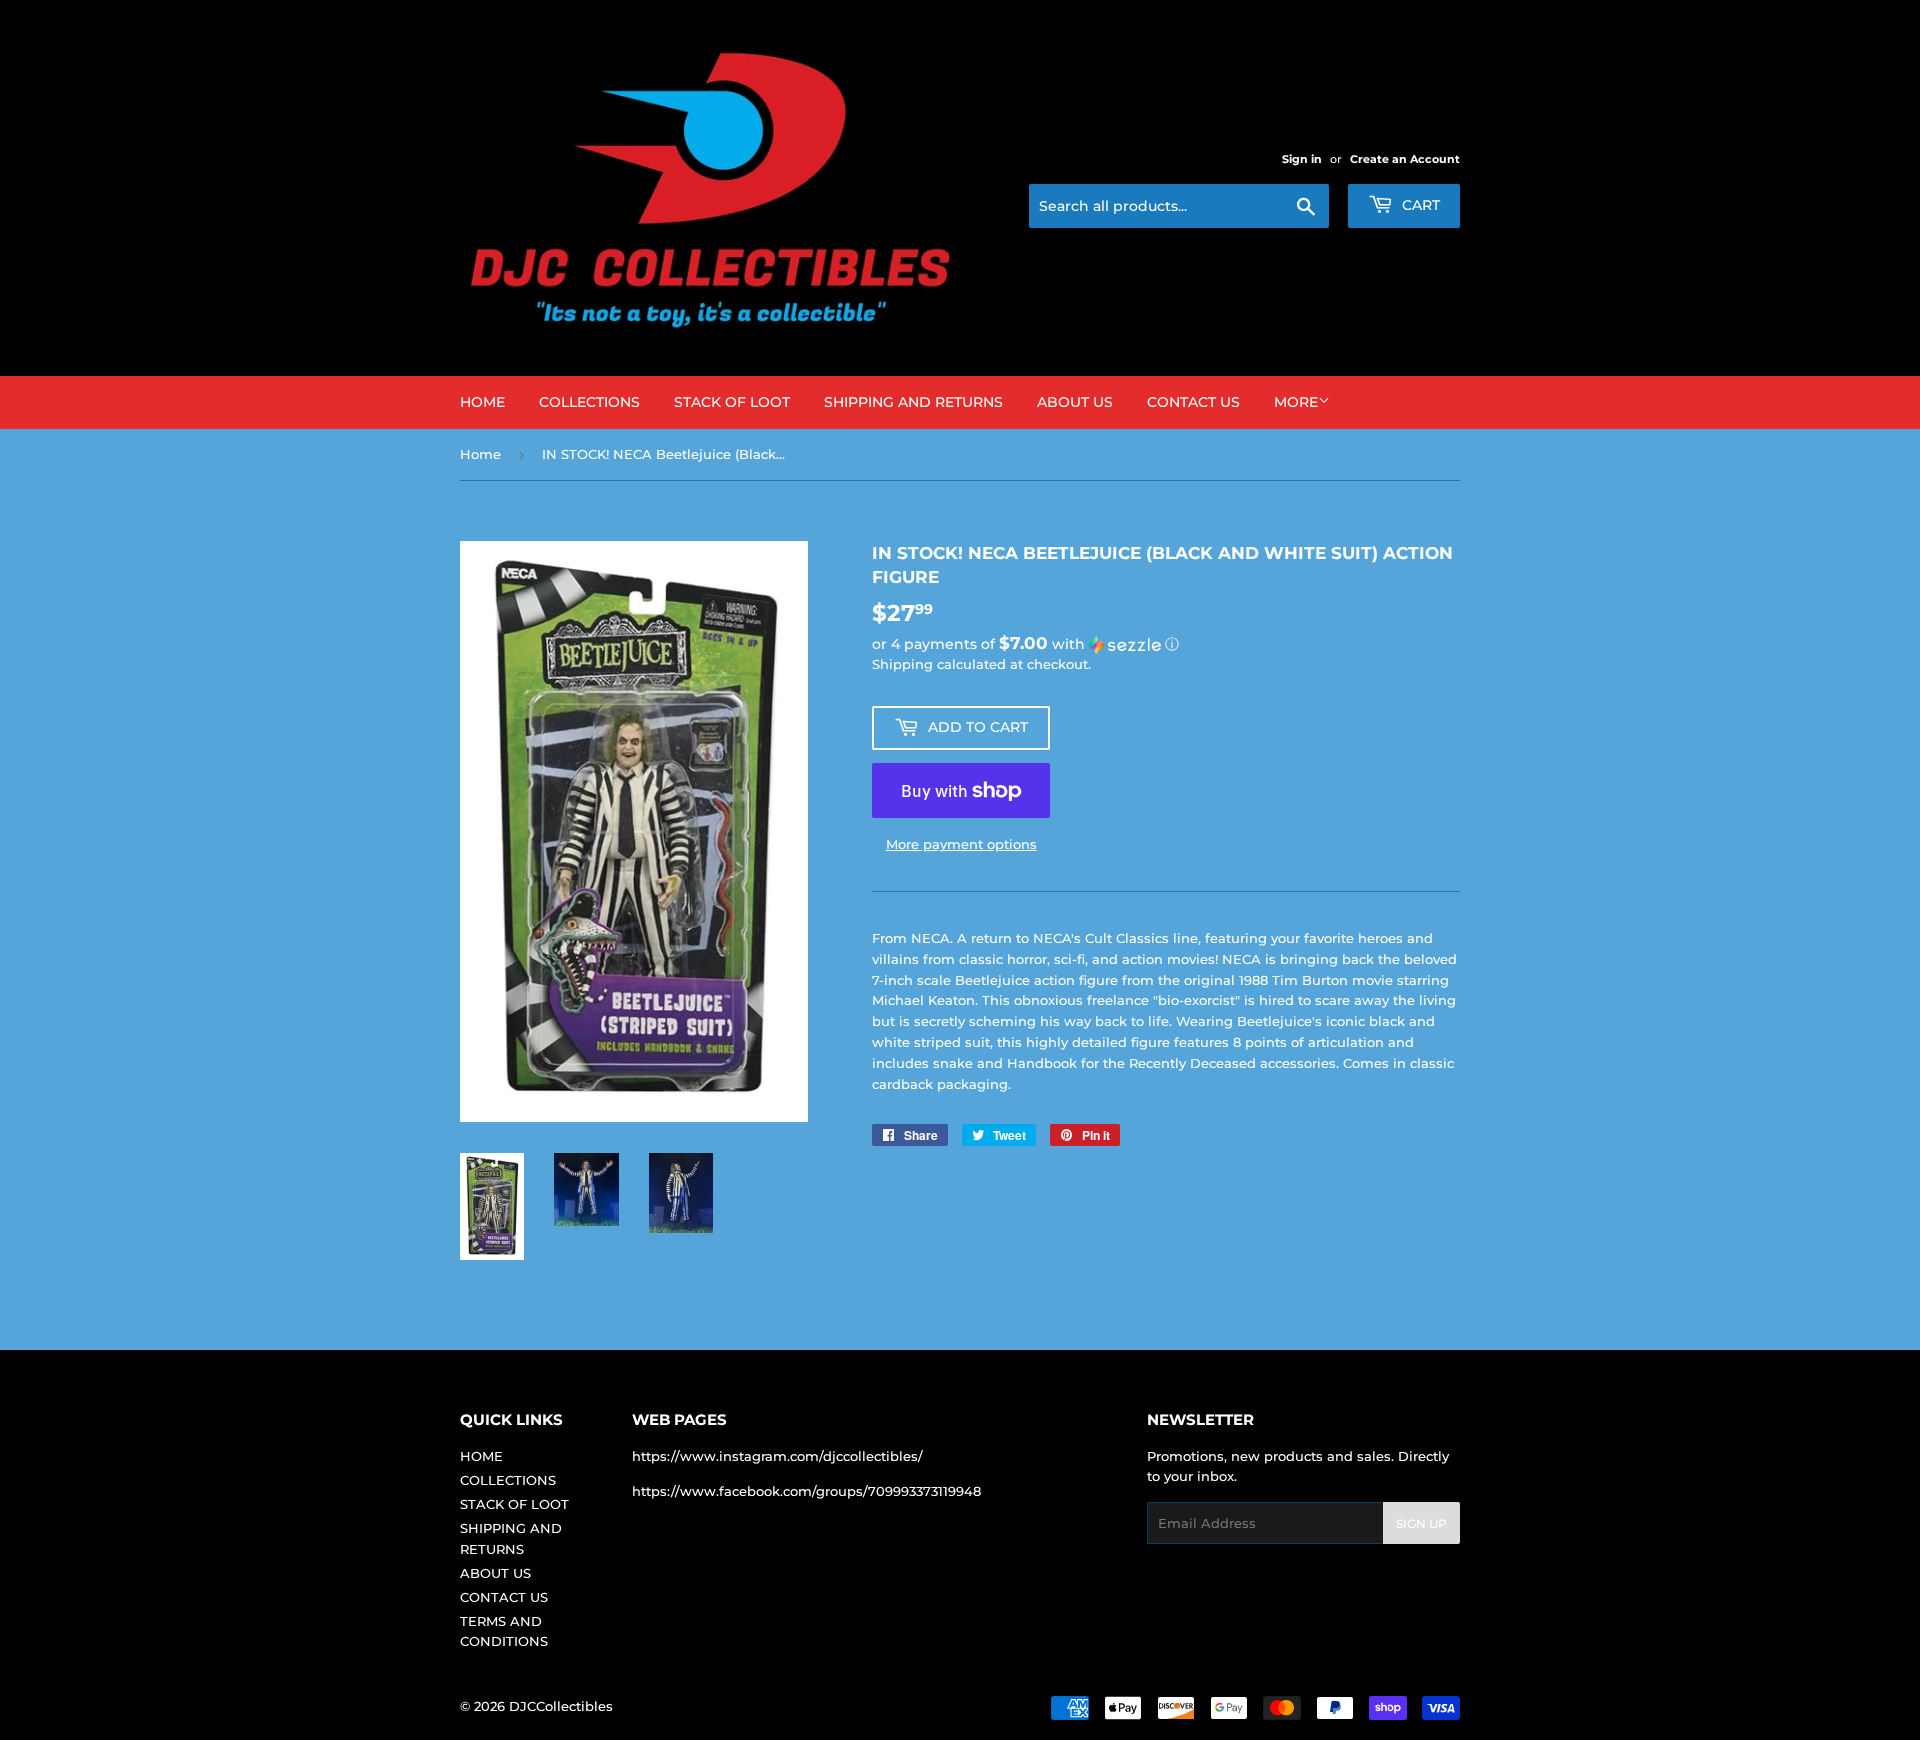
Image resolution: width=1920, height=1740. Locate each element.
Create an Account (1405, 159)
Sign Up (1421, 1523)
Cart (1419, 205)
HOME (482, 402)
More (1296, 402)
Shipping (902, 664)
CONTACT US (1193, 402)
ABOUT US (1075, 402)
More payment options (961, 844)
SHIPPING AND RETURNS (913, 402)
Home (480, 454)
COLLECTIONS (589, 402)
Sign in (1302, 159)
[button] (1166, 644)
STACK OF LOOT (732, 402)
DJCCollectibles (561, 1706)
